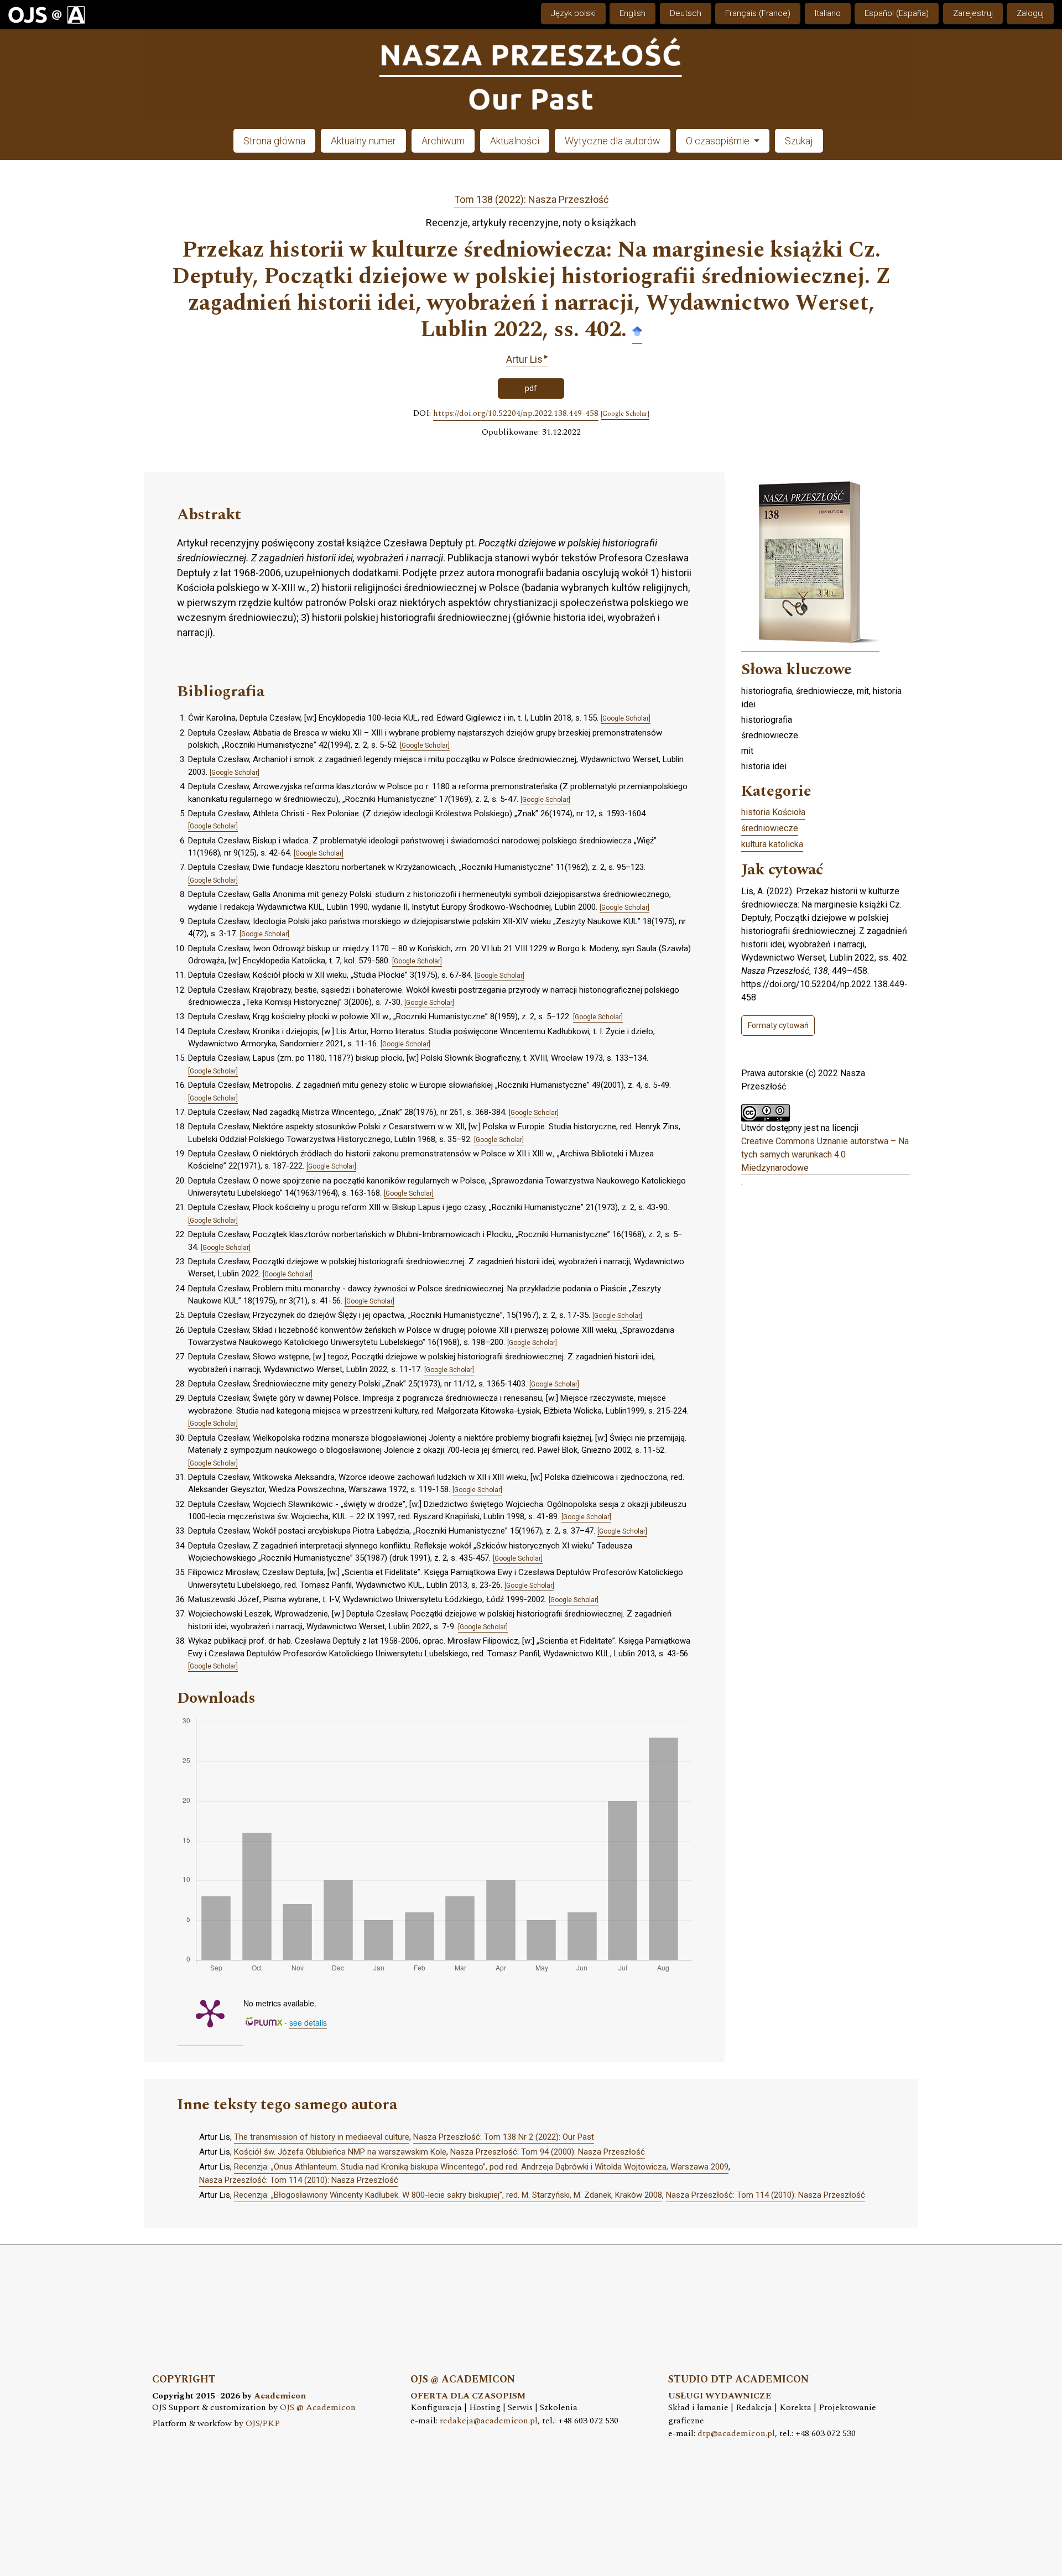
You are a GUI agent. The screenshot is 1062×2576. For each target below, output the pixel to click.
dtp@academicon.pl (736, 2434)
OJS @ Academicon (318, 2408)
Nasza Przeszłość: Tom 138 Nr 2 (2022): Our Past (504, 2137)
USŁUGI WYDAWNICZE (720, 2396)
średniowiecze (770, 828)
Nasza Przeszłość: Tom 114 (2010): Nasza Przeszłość (299, 2180)
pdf (531, 388)
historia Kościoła (773, 812)
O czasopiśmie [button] (719, 141)
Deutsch (686, 13)
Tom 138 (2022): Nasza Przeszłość (531, 199)
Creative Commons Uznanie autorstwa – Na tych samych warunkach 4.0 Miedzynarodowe (825, 1154)
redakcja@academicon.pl (489, 2421)
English (632, 13)
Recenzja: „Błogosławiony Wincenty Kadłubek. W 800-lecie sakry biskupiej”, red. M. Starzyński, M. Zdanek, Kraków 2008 (448, 2195)
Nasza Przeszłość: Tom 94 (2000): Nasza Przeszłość (548, 2152)
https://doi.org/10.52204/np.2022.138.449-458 (516, 414)
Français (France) (758, 13)
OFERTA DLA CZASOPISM (468, 2396)
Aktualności (515, 141)
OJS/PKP (263, 2424)
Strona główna (274, 141)
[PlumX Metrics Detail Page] (210, 2012)
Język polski (573, 13)
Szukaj (799, 141)
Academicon (280, 2396)
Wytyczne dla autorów (613, 141)
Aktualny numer (363, 141)
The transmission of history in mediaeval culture (322, 2137)
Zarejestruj (973, 13)
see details (308, 2022)
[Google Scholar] (637, 330)
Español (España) (897, 13)
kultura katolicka (772, 844)
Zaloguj (1030, 13)
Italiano (828, 13)
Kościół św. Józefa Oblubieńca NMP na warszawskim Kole (340, 2152)
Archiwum (443, 141)
